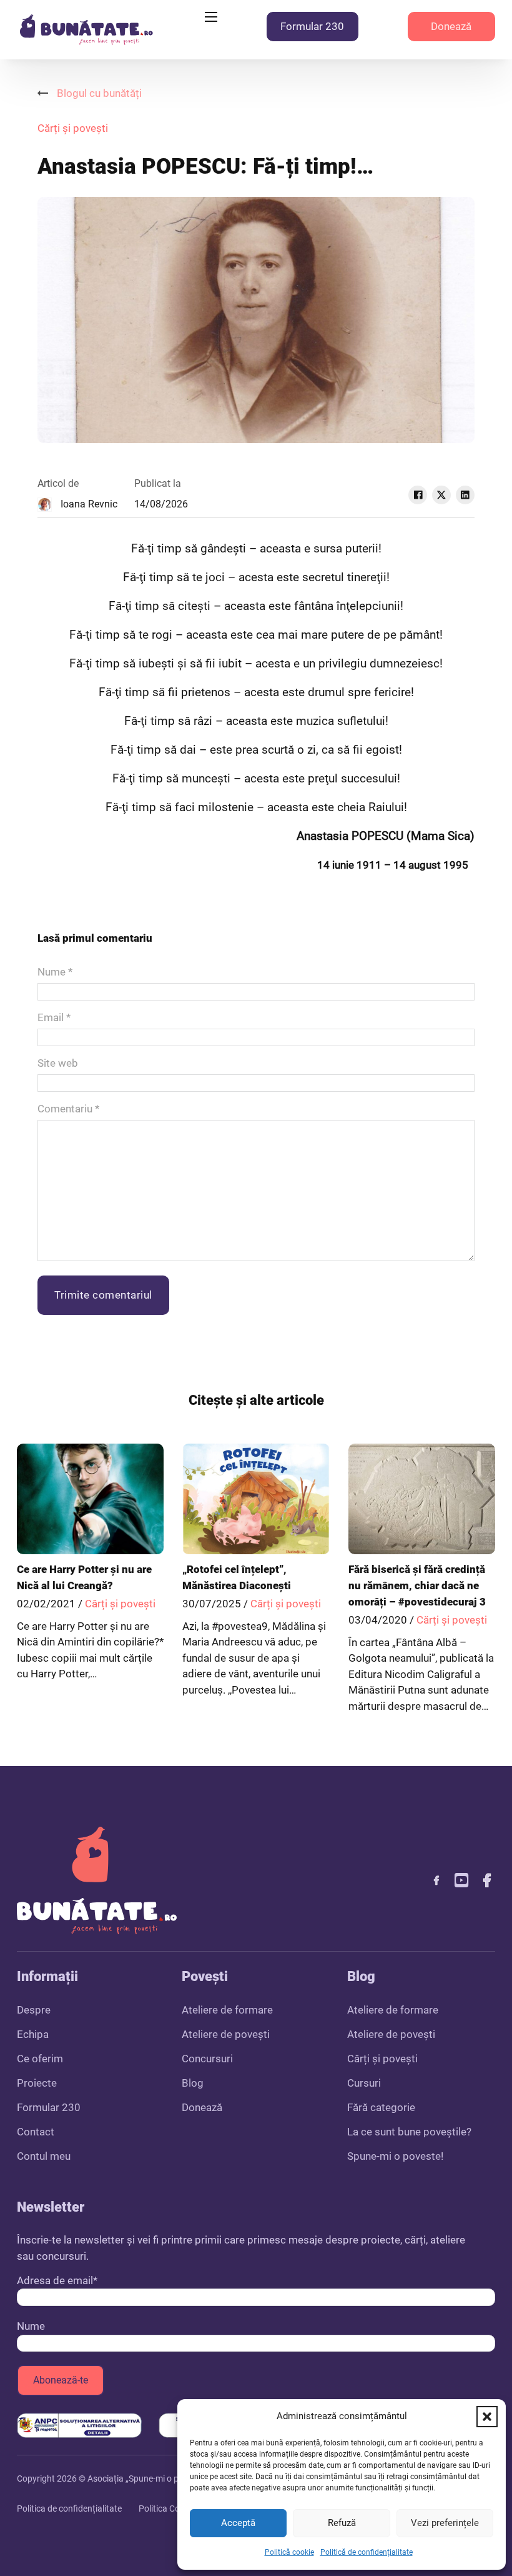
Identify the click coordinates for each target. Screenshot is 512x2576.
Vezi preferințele (445, 2523)
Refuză (342, 2523)
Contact (36, 2132)
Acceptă (238, 2523)
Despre (34, 2010)
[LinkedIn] (465, 495)
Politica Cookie (167, 2509)
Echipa (33, 2034)
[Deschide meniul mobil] (211, 17)
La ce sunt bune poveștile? (409, 2132)
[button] (487, 2417)
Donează (451, 26)
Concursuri (207, 2059)
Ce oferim (40, 2059)
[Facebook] (418, 495)
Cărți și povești (73, 128)
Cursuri (364, 2083)
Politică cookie (289, 2552)
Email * (54, 1017)
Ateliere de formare (227, 2010)
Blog (193, 2083)
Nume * (55, 972)
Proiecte (37, 2083)
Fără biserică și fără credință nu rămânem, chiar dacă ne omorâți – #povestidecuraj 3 (417, 1585)
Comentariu (68, 1109)
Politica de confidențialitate (69, 2509)
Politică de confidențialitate (367, 2552)
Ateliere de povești (226, 2034)
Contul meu (44, 2156)
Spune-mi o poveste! (395, 2156)
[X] (441, 495)
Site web (58, 1063)
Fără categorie (381, 2107)
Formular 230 (312, 26)
